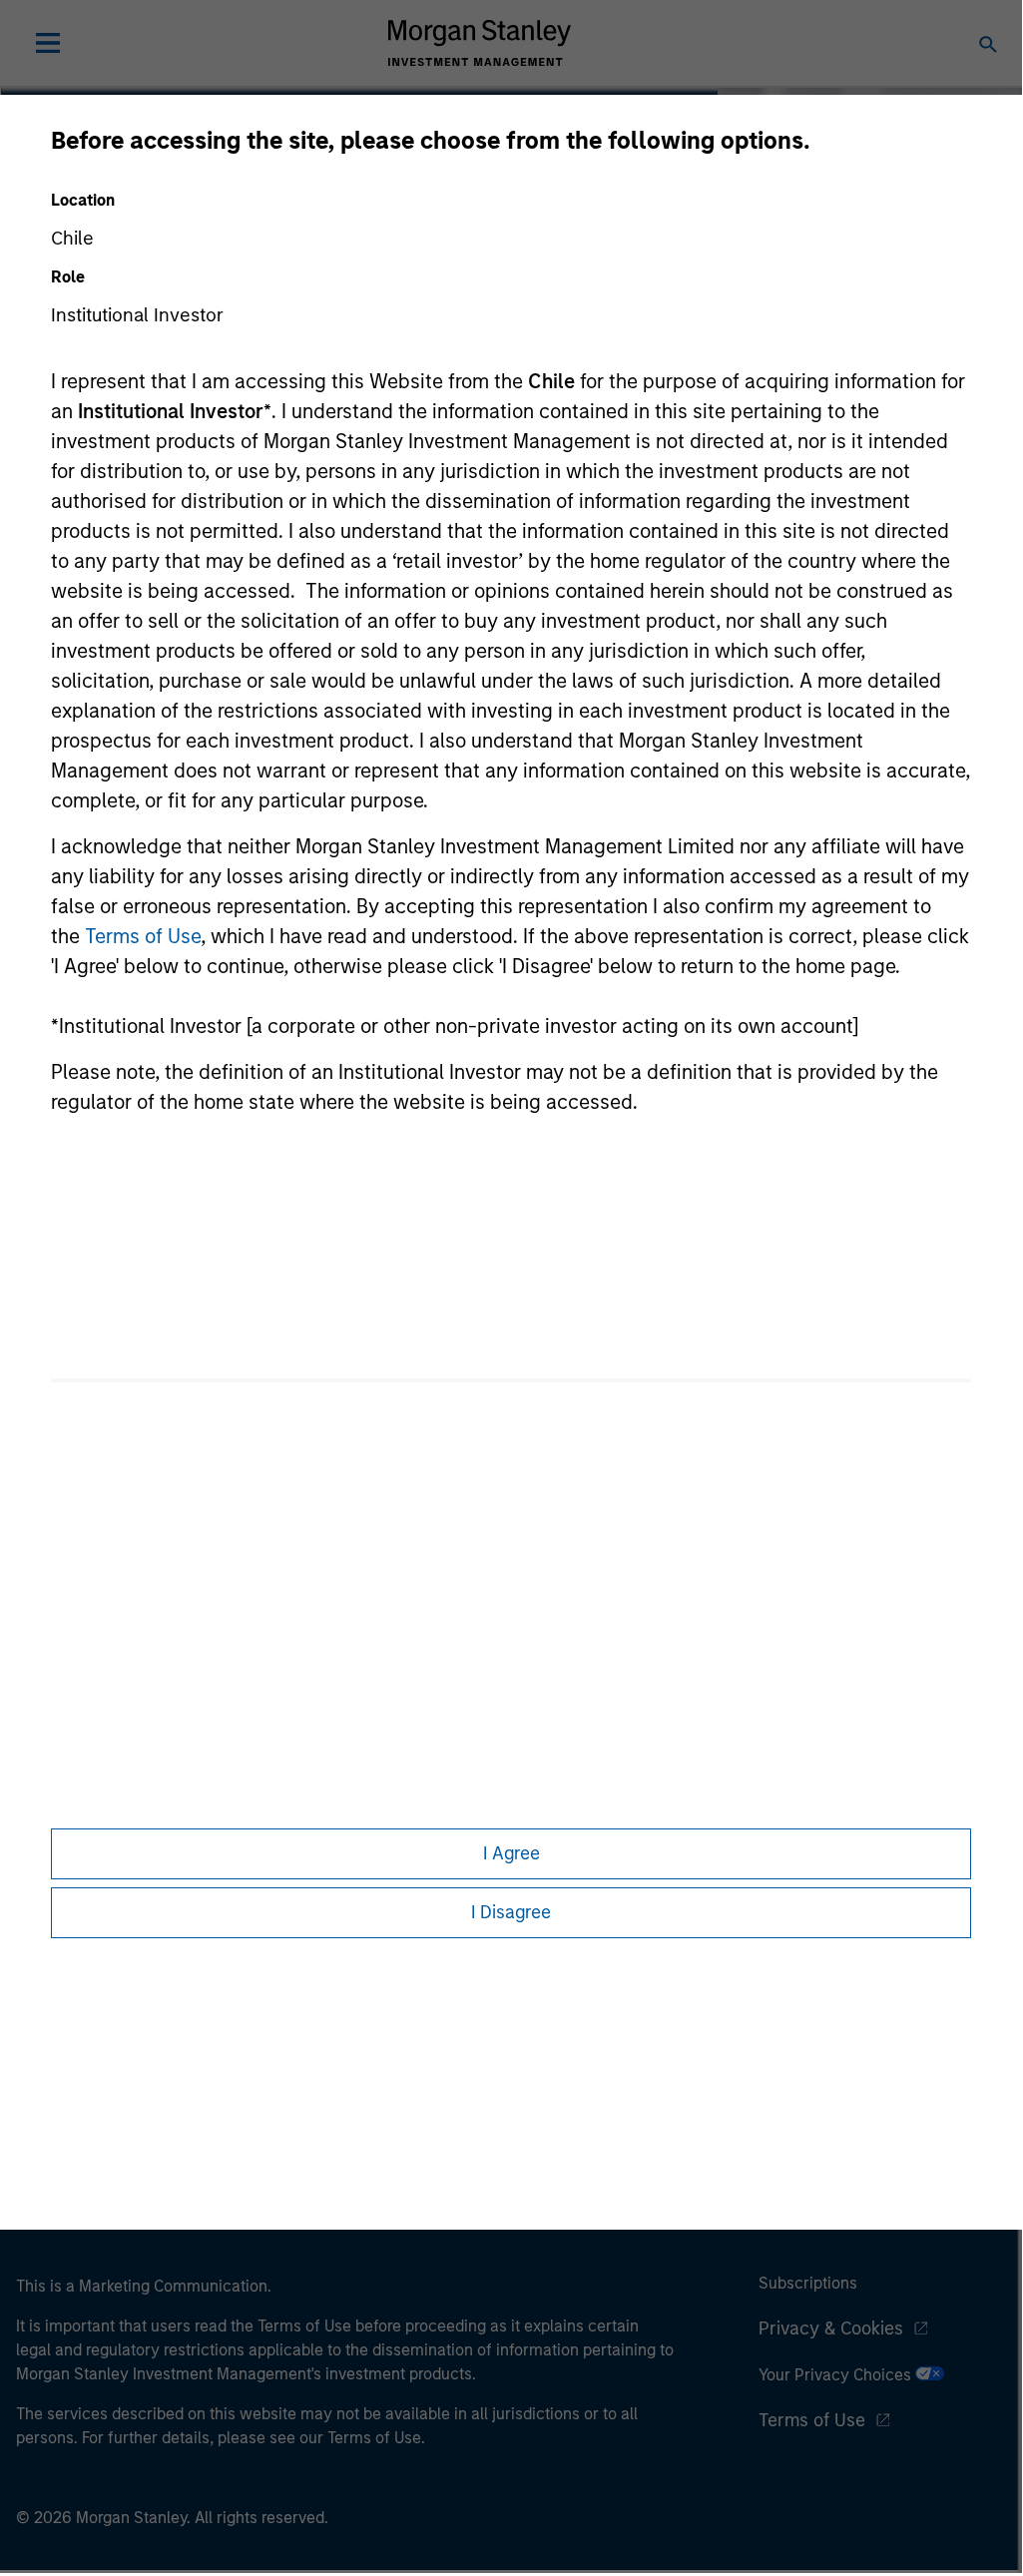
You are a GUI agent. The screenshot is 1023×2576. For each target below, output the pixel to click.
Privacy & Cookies (831, 2328)
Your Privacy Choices (837, 2375)
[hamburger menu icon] (48, 43)
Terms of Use (143, 936)
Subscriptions (808, 2283)
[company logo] (479, 43)
